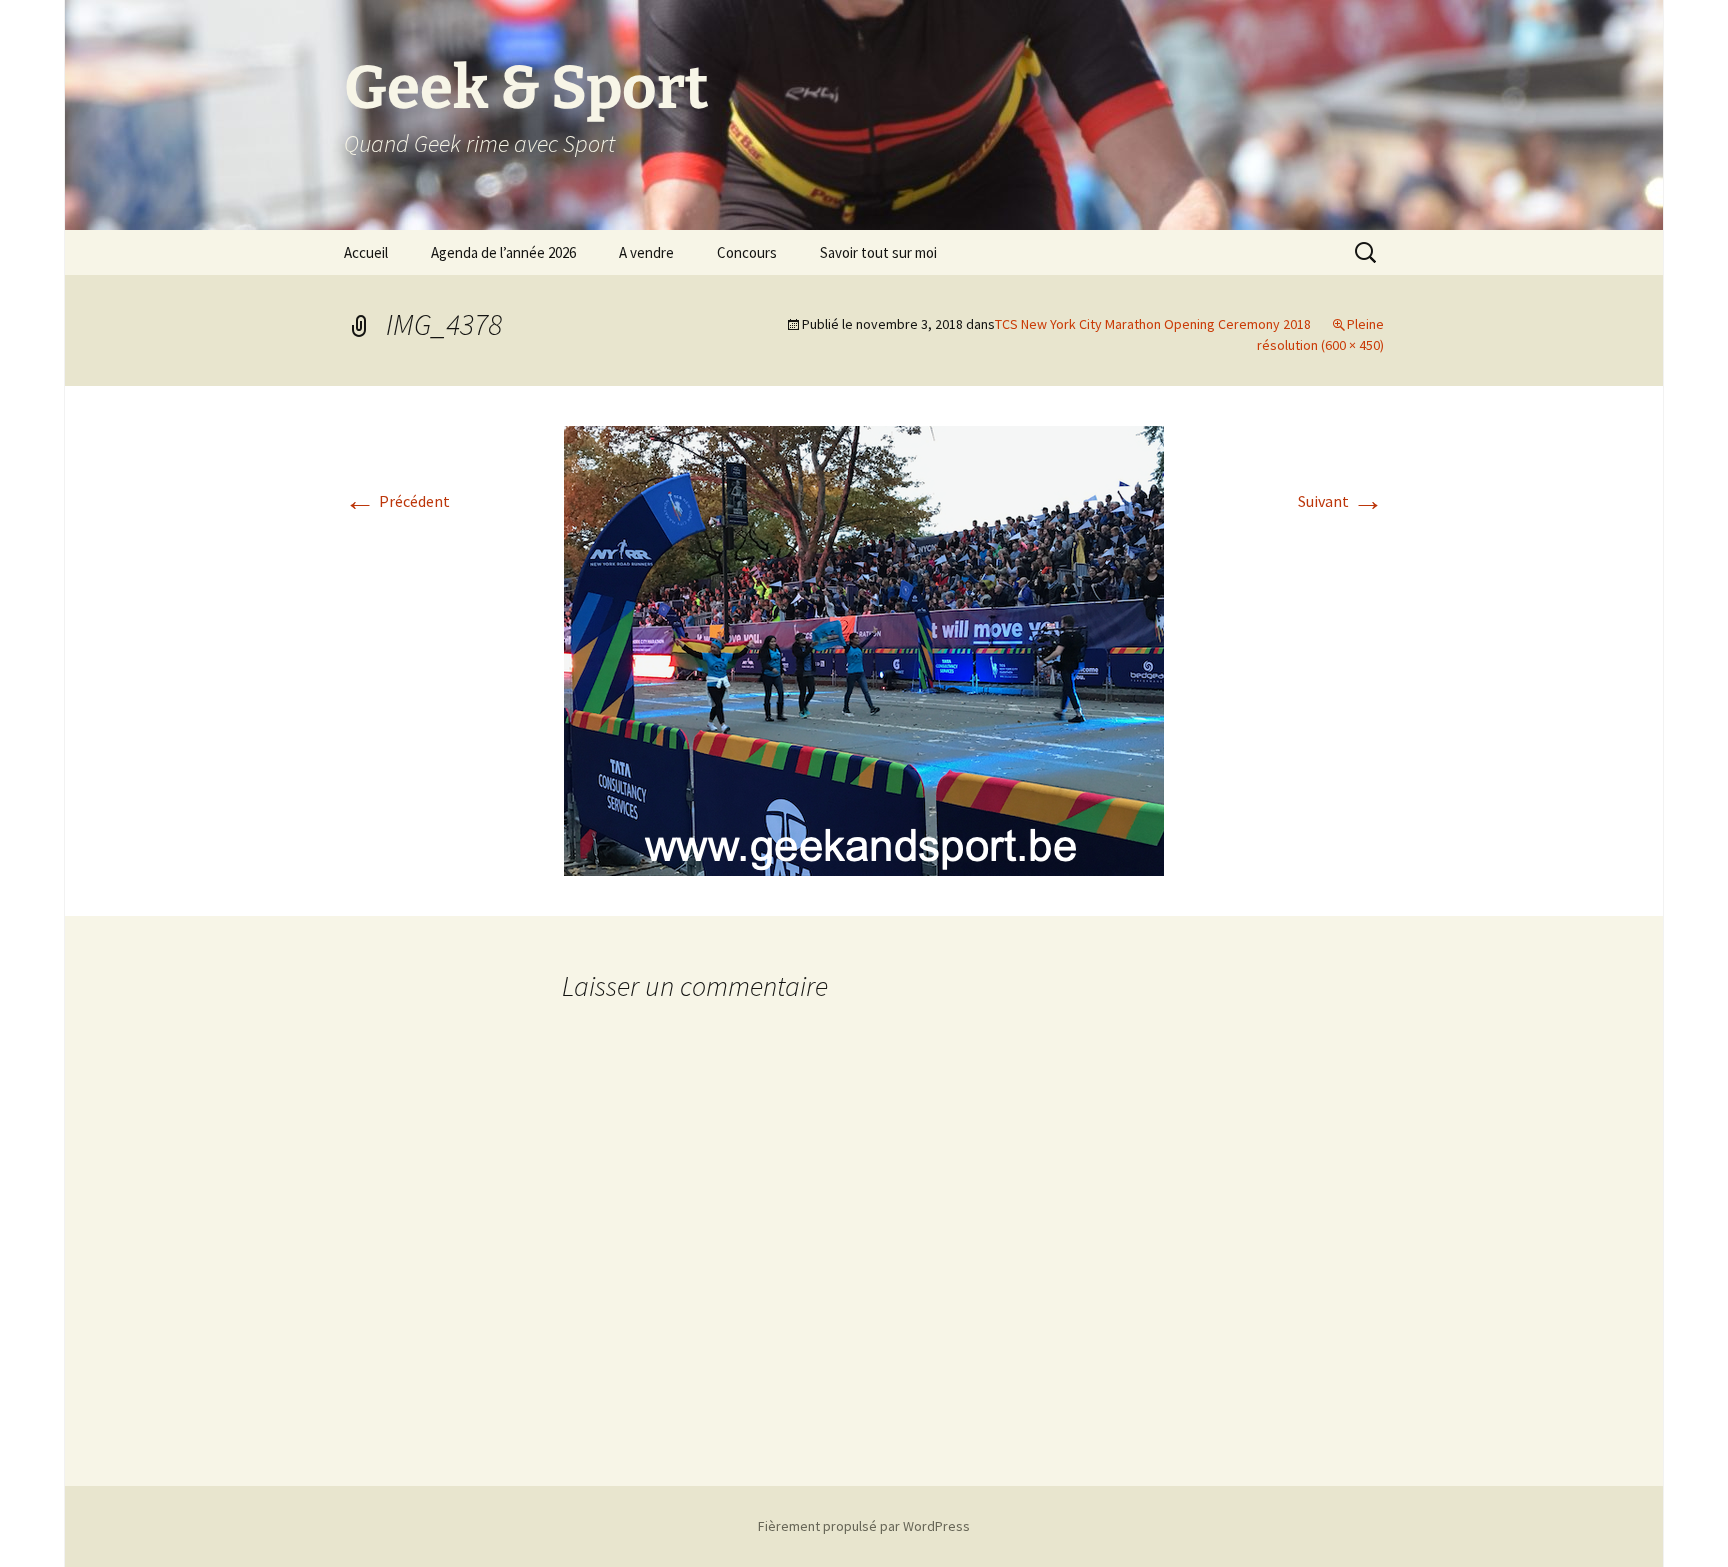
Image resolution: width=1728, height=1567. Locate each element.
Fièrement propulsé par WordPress (864, 1526)
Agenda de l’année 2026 (503, 252)
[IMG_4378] (864, 649)
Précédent (397, 501)
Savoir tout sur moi (878, 252)
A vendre (646, 252)
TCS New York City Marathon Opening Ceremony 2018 (1153, 324)
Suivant (1341, 501)
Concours (747, 252)
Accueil (366, 252)
